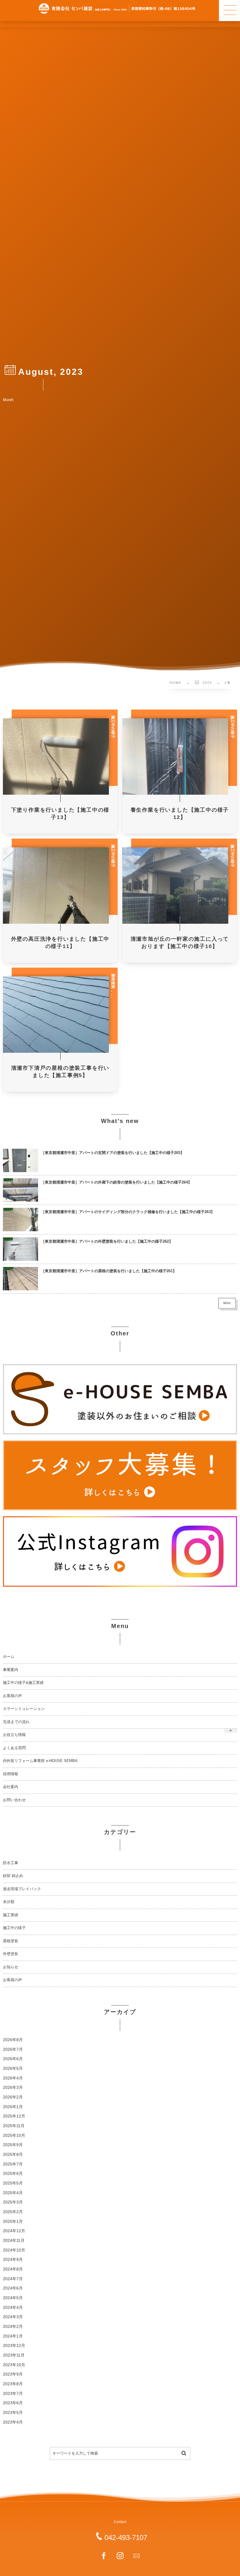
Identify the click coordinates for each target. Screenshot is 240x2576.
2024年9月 (13, 2260)
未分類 (9, 1902)
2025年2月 (13, 2212)
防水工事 (11, 1863)
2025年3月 (13, 2202)
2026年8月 (13, 2040)
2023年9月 (13, 2374)
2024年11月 (14, 2241)
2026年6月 (13, 2059)
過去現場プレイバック (22, 1889)
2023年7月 (13, 2394)
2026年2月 (13, 2097)
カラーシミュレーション (24, 1709)
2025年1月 (13, 2222)
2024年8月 (13, 2269)
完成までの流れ (16, 1722)
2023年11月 (14, 2355)
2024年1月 (13, 2336)
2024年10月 (14, 2250)
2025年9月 (13, 2145)
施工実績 (11, 1915)
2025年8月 (13, 2155)
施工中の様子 (14, 1928)
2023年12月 (14, 2346)
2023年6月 (13, 2403)
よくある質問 (14, 1748)
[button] (229, 11)
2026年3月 (13, 2088)
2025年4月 (13, 2193)
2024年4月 (13, 2308)
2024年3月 (13, 2317)
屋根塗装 (11, 1941)
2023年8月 (13, 2384)
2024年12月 (14, 2231)
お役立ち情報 (14, 1735)
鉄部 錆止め (13, 1876)
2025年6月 (13, 2174)
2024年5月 (13, 2298)
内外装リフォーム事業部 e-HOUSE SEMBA (40, 1761)
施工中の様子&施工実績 (23, 1683)
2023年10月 (14, 2365)
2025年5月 (13, 2183)
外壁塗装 (11, 1954)
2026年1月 (13, 2107)
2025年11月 (14, 2126)
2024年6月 (13, 2288)
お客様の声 (12, 1696)
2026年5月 (13, 2068)
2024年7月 (13, 2279)
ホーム (9, 1657)
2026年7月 (13, 2049)
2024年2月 (13, 2327)
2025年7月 (13, 2164)
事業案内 (11, 1670)
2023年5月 (13, 2413)
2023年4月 (13, 2422)
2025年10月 (14, 2135)
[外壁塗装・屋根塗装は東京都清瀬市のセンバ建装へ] (117, 8)
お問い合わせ (14, 1800)
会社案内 (11, 1787)
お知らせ (11, 1967)
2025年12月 (14, 2116)
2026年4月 (13, 2078)
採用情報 (11, 1774)
